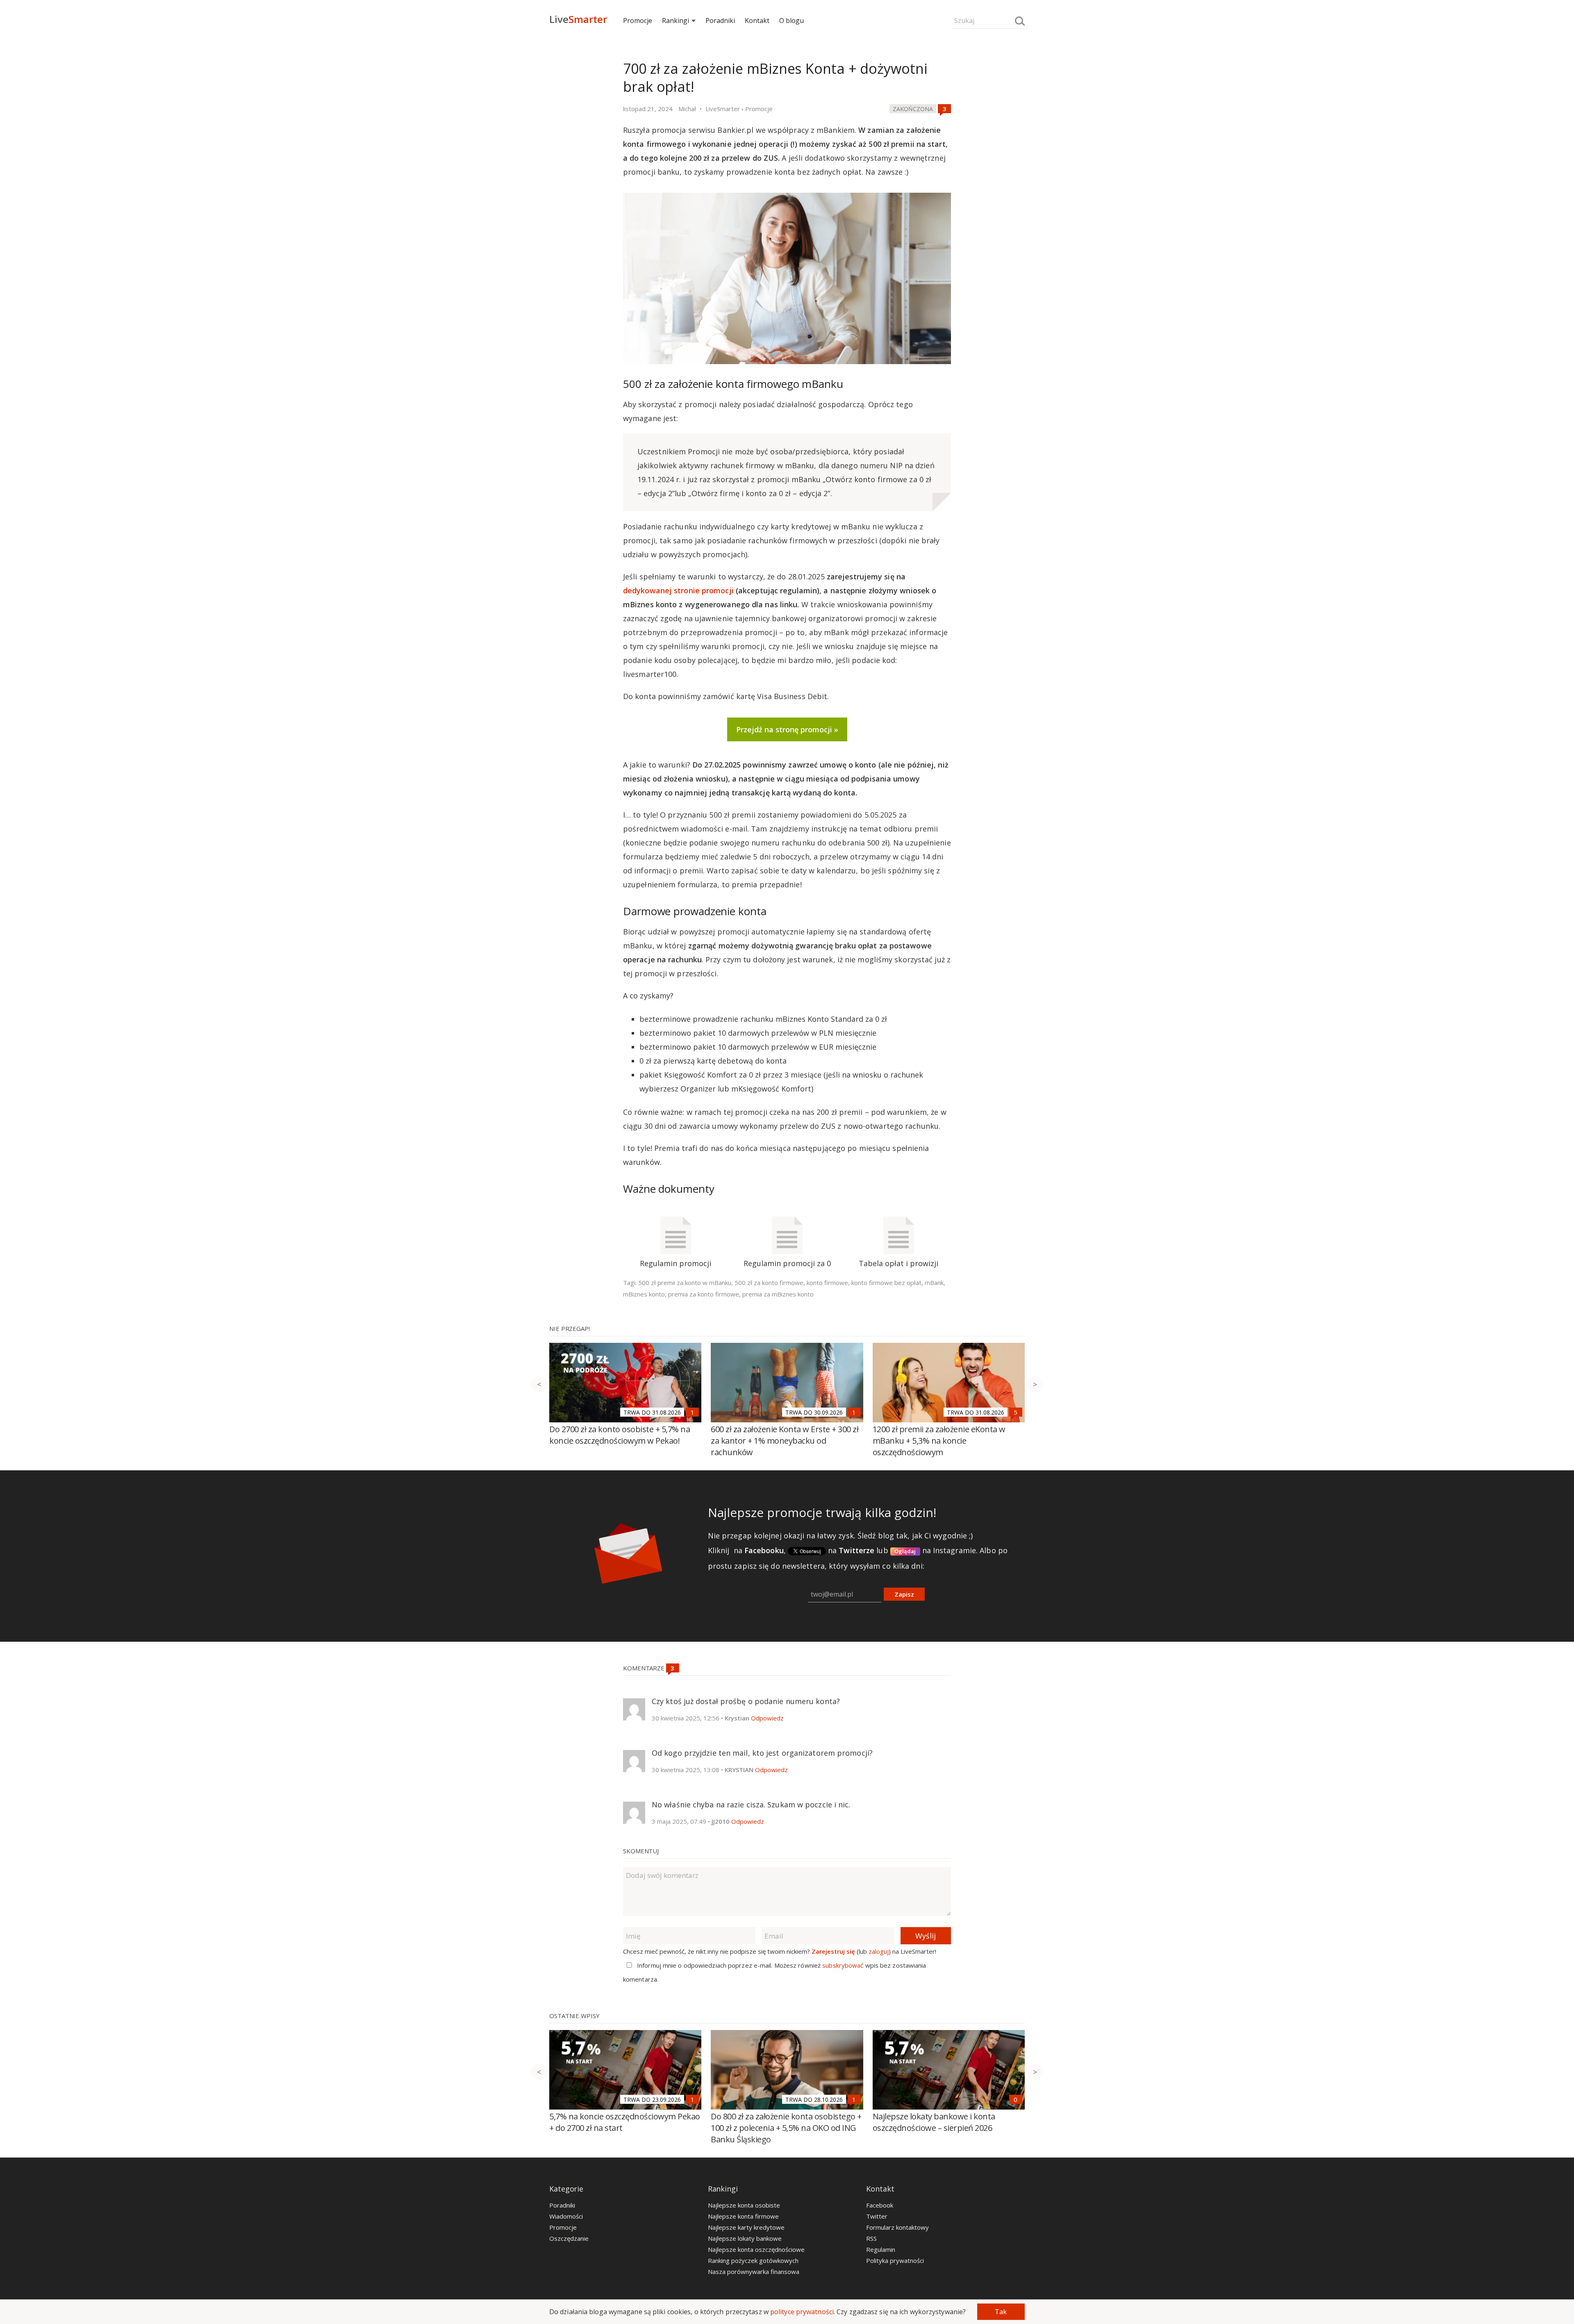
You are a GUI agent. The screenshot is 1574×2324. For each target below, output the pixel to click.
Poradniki (720, 21)
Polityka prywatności (895, 2260)
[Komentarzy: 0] (1016, 2099)
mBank (934, 1283)
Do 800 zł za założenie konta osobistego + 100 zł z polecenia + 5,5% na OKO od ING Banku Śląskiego (786, 2128)
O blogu (792, 21)
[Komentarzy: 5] (1016, 1412)
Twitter (877, 2216)
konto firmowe (827, 1283)
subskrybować (843, 1965)
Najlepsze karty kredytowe (746, 2227)
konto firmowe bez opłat (886, 1283)
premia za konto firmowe (704, 1294)
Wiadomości (566, 2216)
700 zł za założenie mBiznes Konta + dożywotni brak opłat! (775, 77)
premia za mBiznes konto (778, 1294)
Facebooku (764, 1550)
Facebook (880, 2205)
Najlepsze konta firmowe (743, 2216)
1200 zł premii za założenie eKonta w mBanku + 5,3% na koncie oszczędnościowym (939, 1441)
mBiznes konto (644, 1294)
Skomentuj (641, 1851)
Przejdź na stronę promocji (784, 729)
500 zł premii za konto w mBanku (685, 1283)
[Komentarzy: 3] (944, 109)
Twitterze (856, 1550)
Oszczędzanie (569, 2238)
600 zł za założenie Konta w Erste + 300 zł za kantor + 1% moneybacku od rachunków (785, 1441)
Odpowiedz (767, 1718)
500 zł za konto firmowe (769, 1283)
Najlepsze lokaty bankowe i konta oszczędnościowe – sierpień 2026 (934, 2122)
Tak (1001, 2312)
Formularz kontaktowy (897, 2227)
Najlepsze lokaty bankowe (745, 2238)
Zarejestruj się (833, 1951)
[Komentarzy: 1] (692, 1412)
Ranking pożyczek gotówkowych (753, 2260)
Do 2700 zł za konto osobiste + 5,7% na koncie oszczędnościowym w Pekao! (620, 1435)
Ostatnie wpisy (574, 2016)
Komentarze (645, 1668)
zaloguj (879, 1951)
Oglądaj (905, 1551)
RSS (871, 2238)
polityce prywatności (802, 2312)
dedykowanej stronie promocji (678, 590)
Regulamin (881, 2249)
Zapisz (904, 1594)
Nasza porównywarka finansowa (754, 2272)
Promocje (638, 21)
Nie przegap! (570, 1328)
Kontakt (757, 21)
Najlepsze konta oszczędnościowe (756, 2249)
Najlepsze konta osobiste (744, 2205)
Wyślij (926, 1936)
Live (578, 19)
